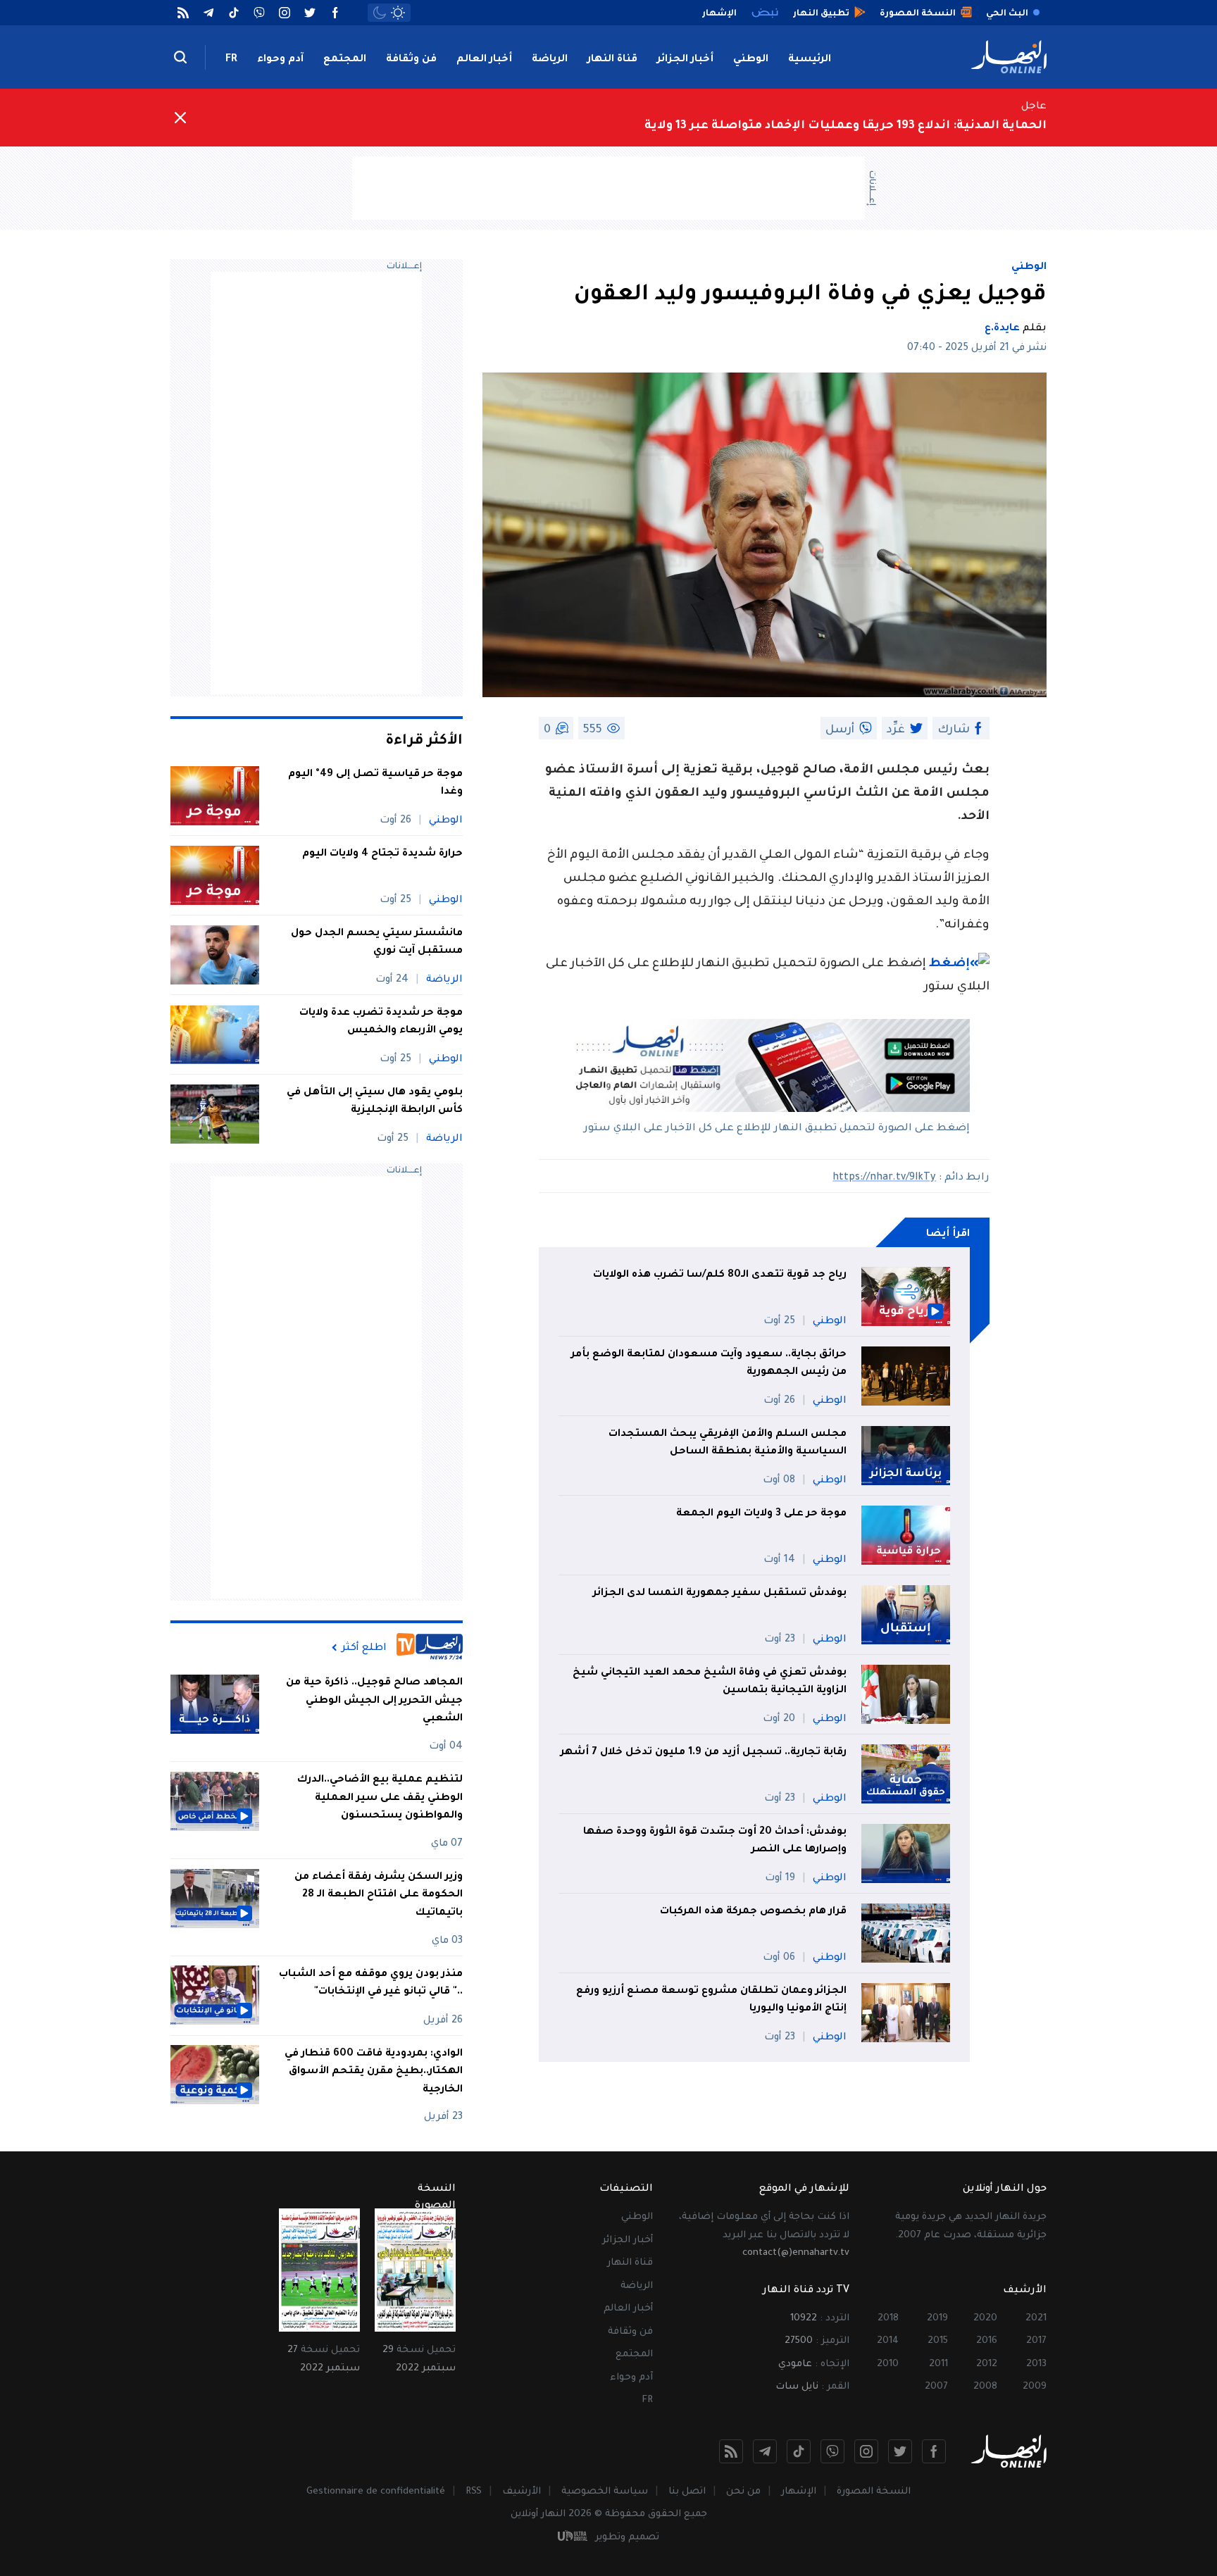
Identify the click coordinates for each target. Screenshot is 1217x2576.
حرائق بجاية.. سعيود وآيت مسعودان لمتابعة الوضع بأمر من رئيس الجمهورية (709, 1364)
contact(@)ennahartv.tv (796, 2253)
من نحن (743, 2492)
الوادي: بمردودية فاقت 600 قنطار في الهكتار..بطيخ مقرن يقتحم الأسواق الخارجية (374, 2071)
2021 (1036, 2319)
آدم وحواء (280, 60)
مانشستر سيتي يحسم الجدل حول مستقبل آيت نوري (377, 943)
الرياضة (550, 60)
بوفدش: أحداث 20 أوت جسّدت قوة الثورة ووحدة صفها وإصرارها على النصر (715, 1842)
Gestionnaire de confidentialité (376, 2492)
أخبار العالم (484, 60)
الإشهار (799, 2492)
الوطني (751, 60)
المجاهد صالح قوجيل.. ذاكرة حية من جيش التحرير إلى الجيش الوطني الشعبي (374, 1701)
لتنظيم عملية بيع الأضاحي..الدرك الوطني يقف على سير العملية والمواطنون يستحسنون (380, 1798)
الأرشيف (522, 2492)
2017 (1036, 2341)
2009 (1035, 2387)
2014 (888, 2341)
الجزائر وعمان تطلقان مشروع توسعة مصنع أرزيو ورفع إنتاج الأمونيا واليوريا (711, 2001)
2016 (987, 2341)
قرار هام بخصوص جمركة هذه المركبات (752, 1912)
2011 (938, 2364)
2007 (936, 2387)
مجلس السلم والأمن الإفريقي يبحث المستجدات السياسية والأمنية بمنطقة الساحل (728, 1444)
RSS (474, 2492)
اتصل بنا (687, 2492)
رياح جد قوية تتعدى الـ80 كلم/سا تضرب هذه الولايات (720, 1275)
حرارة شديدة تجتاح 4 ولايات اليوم (382, 854)
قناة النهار (612, 60)
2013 (1036, 2364)
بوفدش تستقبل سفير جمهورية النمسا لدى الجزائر (720, 1594)
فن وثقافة (411, 60)
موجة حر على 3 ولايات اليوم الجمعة (761, 1514)
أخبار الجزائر (685, 60)
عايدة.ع (1002, 329)
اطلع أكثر (364, 1648)
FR (231, 60)
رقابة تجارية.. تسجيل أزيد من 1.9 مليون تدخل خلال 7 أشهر (704, 1753)
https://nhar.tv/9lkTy (884, 1178)
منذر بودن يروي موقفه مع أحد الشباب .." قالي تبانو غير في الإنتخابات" (371, 1983)
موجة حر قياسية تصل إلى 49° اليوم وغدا (375, 784)
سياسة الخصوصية (605, 2492)
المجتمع (345, 60)
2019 (937, 2319)
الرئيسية (810, 60)
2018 (888, 2319)
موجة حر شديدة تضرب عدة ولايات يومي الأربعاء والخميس (381, 1023)
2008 (985, 2387)
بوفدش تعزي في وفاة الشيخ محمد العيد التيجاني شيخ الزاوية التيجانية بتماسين (710, 1682)
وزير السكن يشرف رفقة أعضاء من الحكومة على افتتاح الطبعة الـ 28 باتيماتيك (379, 1895)
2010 (888, 2364)
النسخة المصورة (874, 2492)
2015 (938, 2341)
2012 (987, 2364)
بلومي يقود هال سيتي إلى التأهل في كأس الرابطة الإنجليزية (375, 1102)
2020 (985, 2319)
